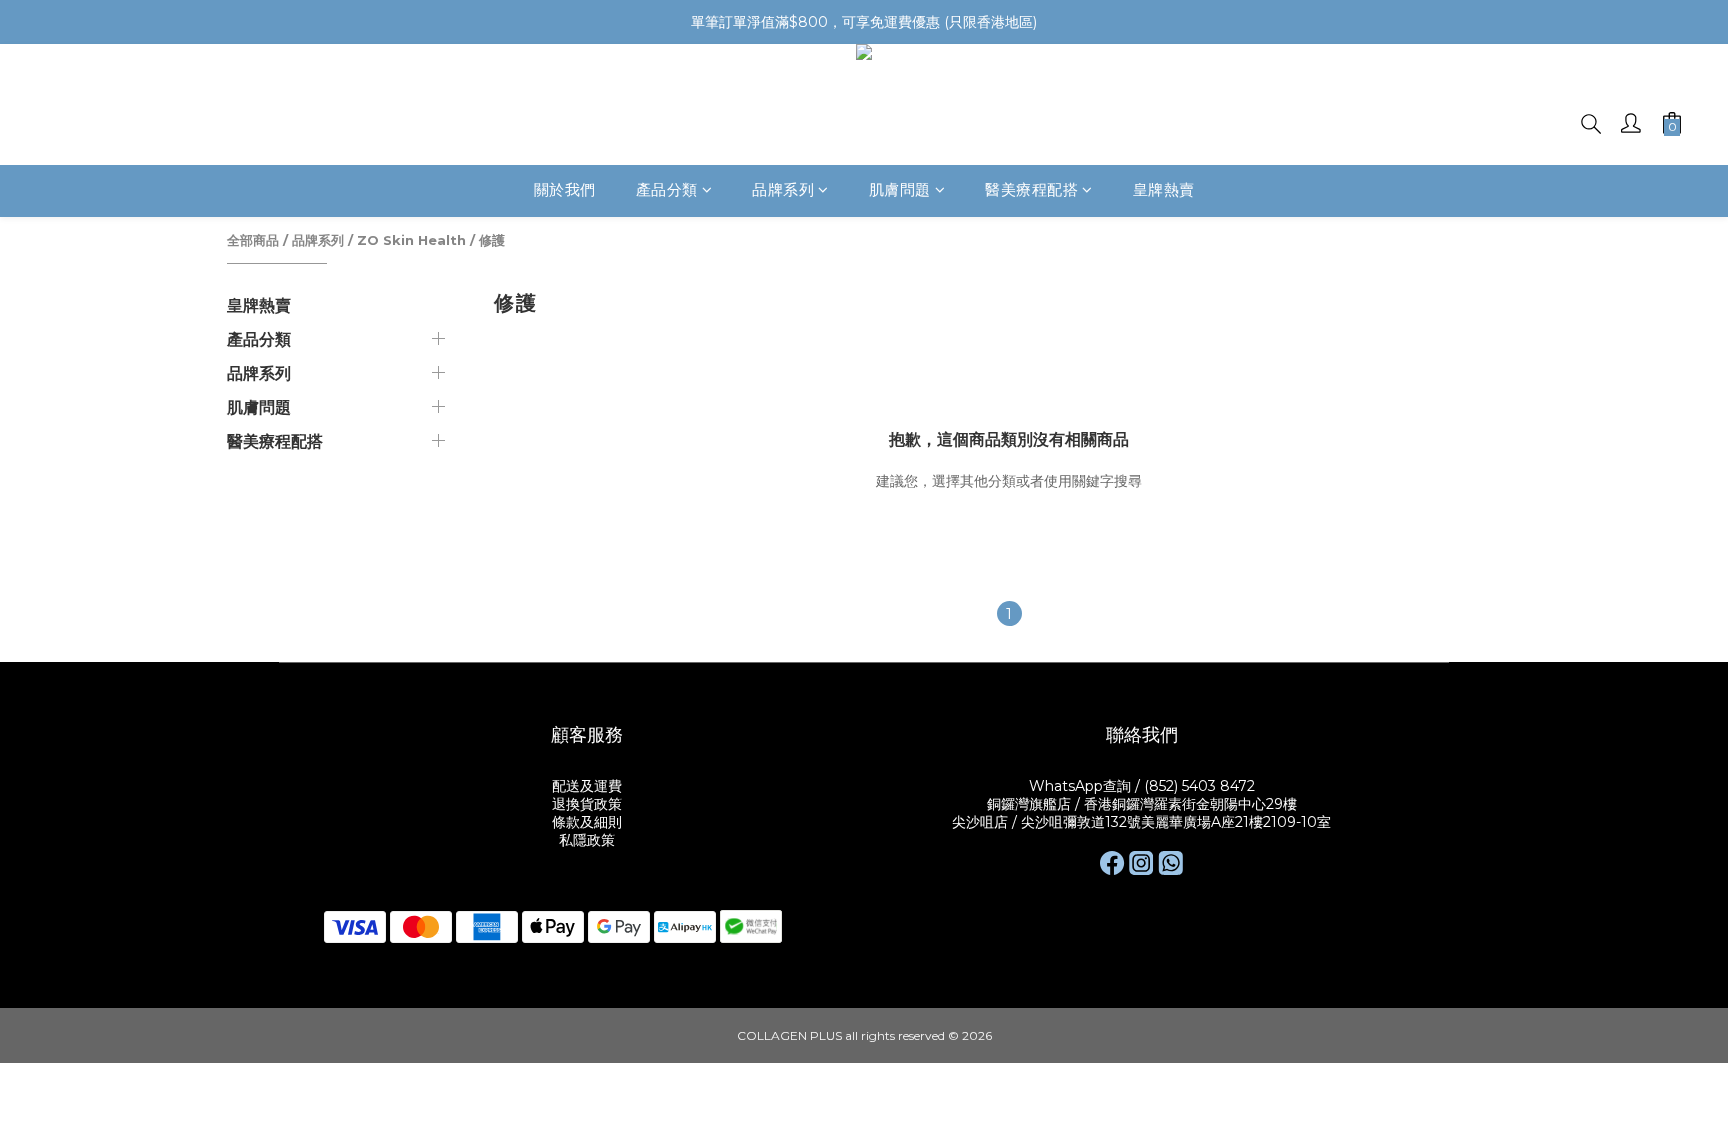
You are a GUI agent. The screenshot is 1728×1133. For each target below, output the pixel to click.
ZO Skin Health (411, 240)
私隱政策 (587, 840)
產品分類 (667, 190)
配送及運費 (587, 786)
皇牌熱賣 (1164, 190)
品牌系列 (783, 190)
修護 (492, 240)
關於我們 (565, 190)
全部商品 (253, 240)
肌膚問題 (900, 190)
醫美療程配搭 (1031, 190)
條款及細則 (587, 822)
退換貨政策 (587, 804)
